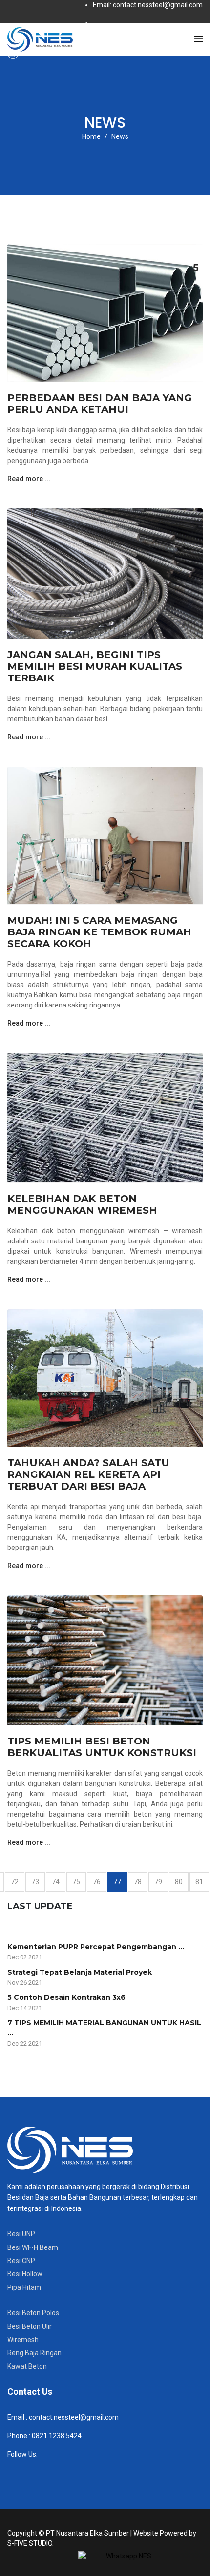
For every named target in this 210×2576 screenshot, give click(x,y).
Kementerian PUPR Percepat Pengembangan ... (96, 1947)
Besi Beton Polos (33, 2313)
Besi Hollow (25, 2274)
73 (35, 1882)
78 (138, 1882)
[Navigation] (199, 39)
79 (158, 1882)
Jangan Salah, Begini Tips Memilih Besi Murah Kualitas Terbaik (95, 666)
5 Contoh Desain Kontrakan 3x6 (66, 1997)
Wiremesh (23, 2340)
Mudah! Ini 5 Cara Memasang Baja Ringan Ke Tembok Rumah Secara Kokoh (99, 932)
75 (76, 1882)
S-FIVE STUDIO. (31, 2543)
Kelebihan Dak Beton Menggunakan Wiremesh (82, 1204)
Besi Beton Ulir (30, 2326)
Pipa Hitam (24, 2287)
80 (179, 1882)
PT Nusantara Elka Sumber (87, 2533)
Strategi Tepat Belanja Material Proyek (80, 1972)
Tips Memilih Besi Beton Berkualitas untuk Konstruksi (102, 1747)
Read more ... (29, 479)
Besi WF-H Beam (33, 2247)
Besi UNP (21, 2234)
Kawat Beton (27, 2366)
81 (199, 1882)
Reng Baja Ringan (34, 2353)
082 (37, 2436)
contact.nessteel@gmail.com (74, 2417)
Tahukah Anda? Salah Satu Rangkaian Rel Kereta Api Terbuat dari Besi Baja (88, 1474)
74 (56, 1882)
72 (15, 1882)
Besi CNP (21, 2261)
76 (97, 1882)
